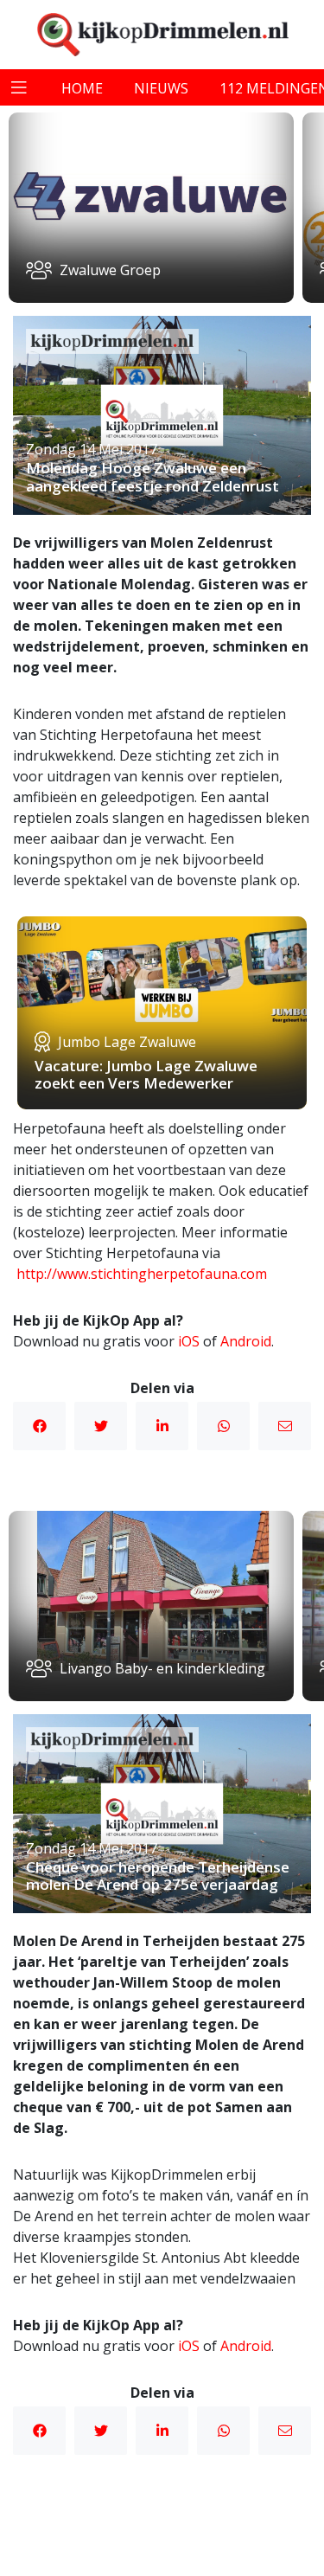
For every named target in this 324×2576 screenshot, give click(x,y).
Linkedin (162, 1426)
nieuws (161, 88)
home (82, 88)
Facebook (39, 1426)
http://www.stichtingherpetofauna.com (142, 1274)
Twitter (101, 1426)
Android (246, 1341)
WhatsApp (223, 1426)
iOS (189, 1341)
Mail (285, 1426)
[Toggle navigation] (19, 87)
